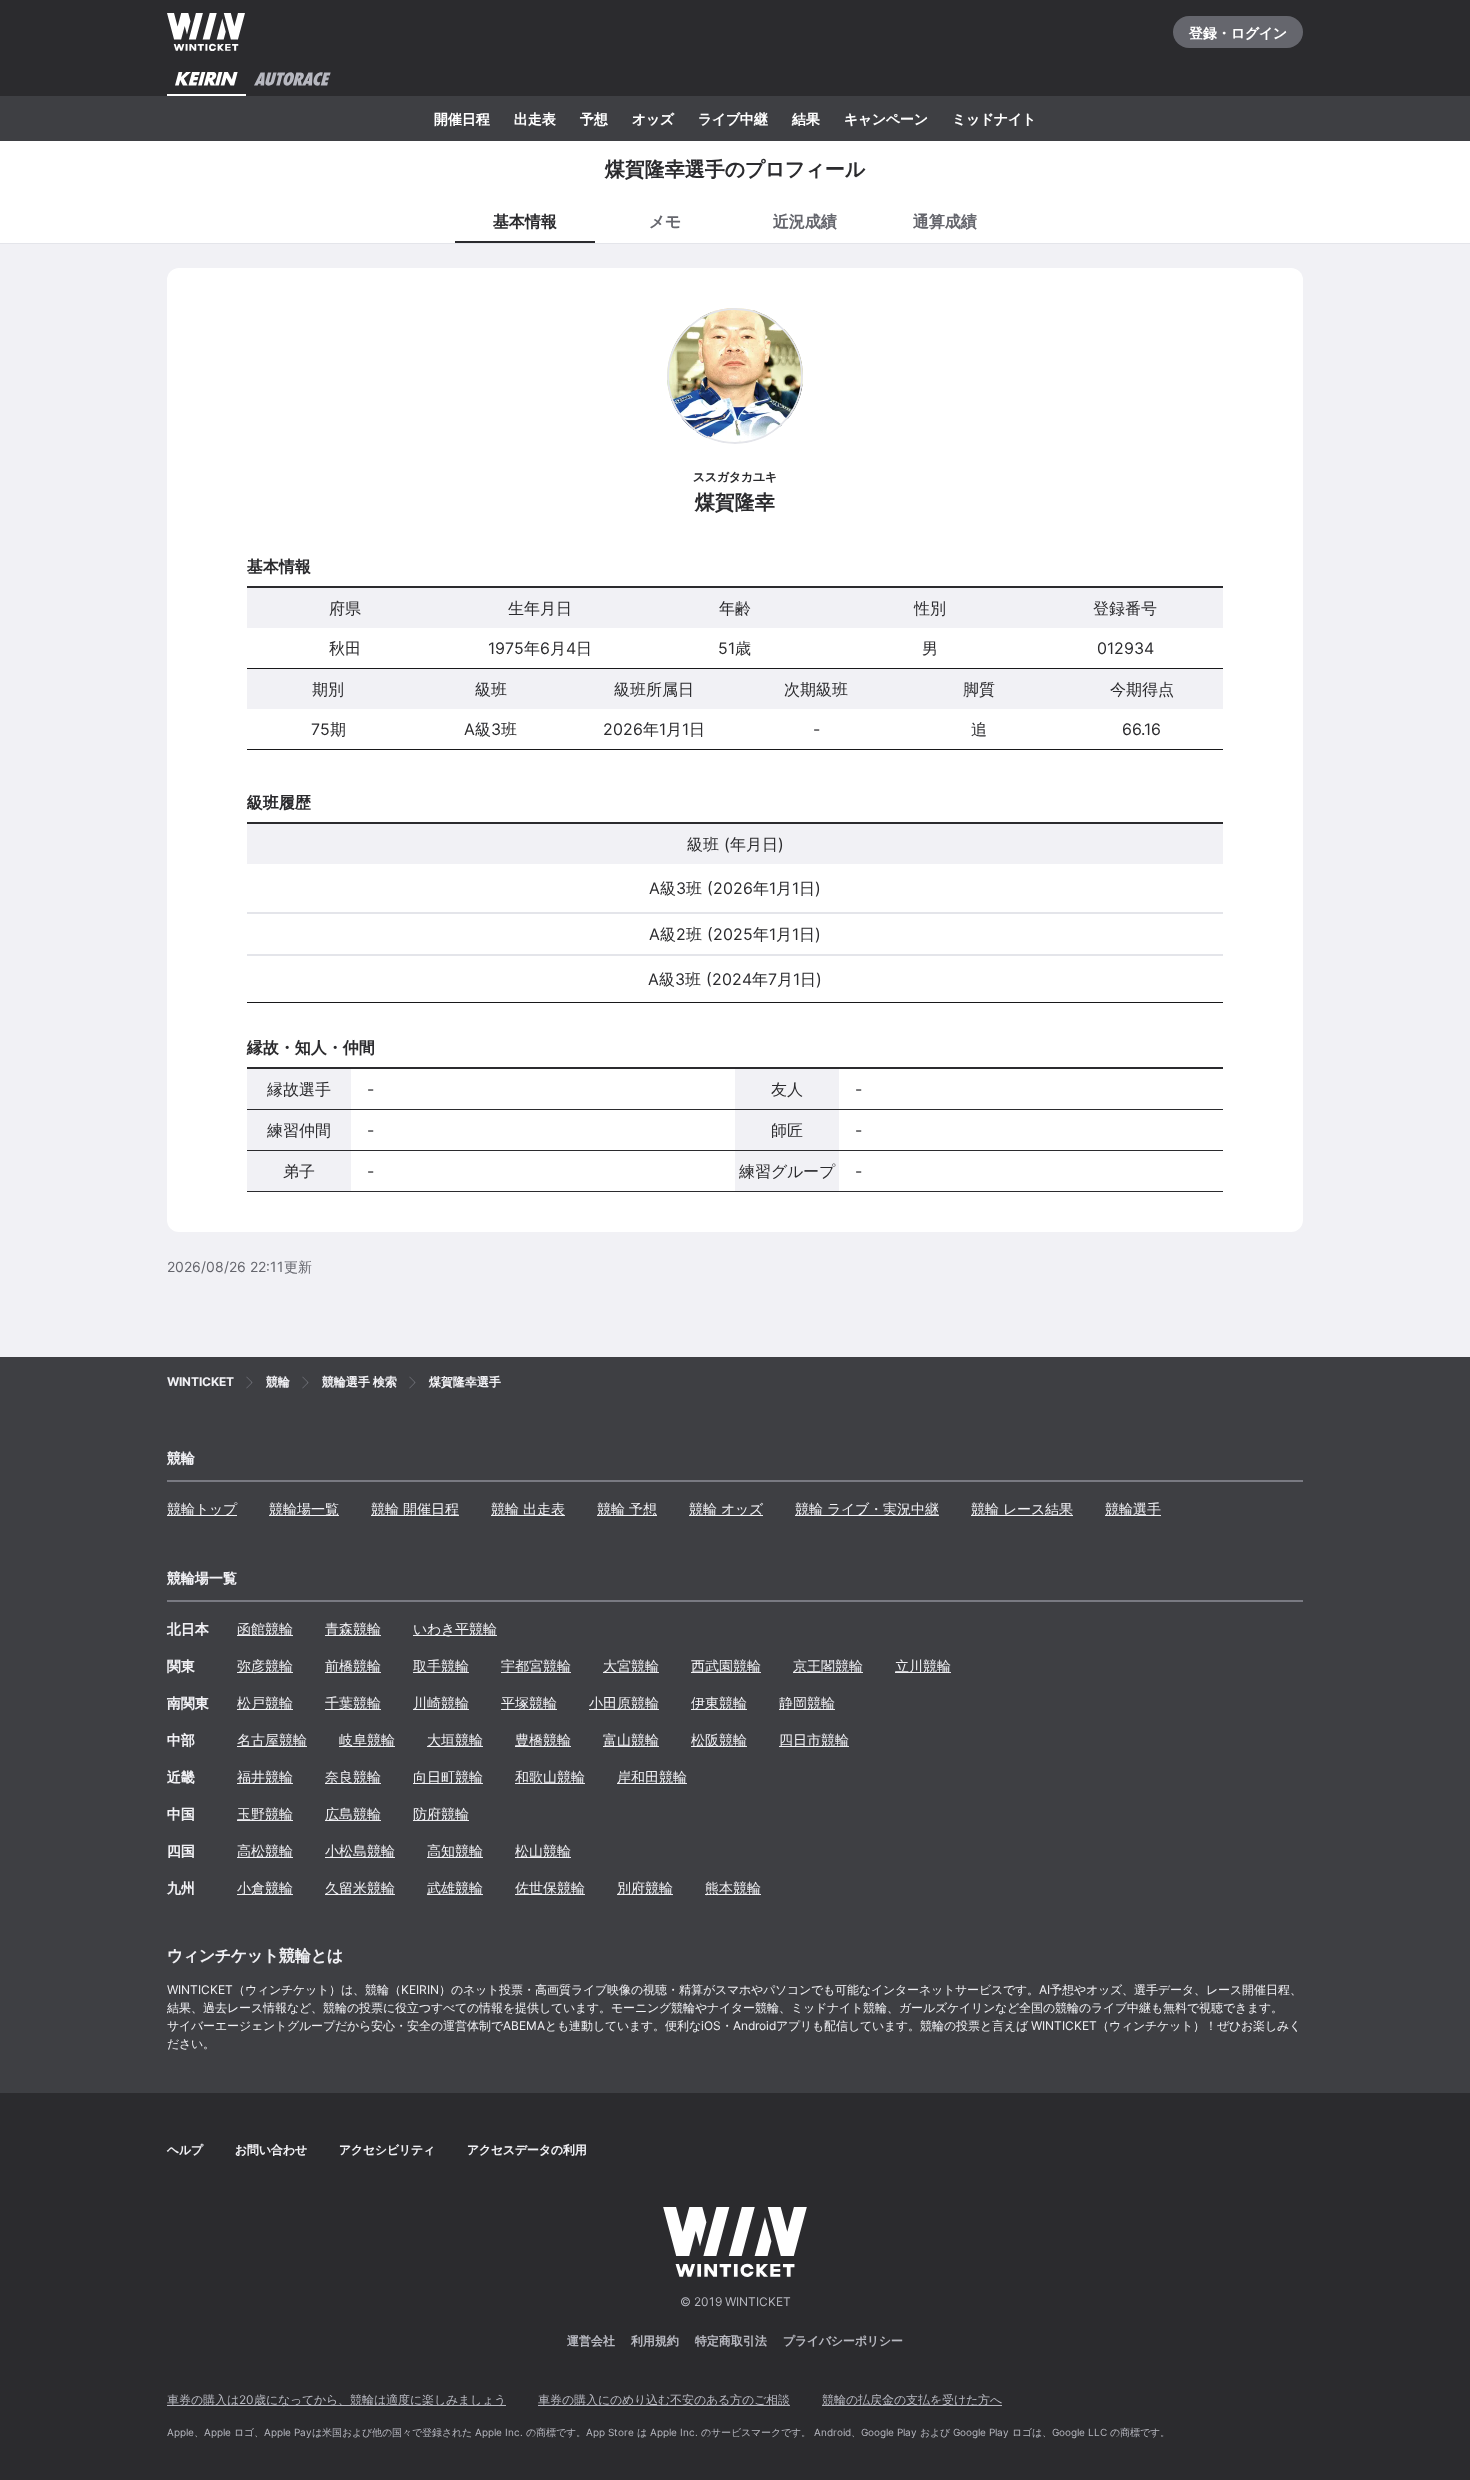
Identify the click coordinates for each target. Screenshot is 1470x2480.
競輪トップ (202, 1508)
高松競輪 (265, 1850)
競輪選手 (1133, 1508)
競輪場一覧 (304, 1508)
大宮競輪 (631, 1665)
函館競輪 (265, 1628)
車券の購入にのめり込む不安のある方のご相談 (664, 2399)
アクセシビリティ (387, 2149)
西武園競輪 (726, 1665)
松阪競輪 (719, 1739)
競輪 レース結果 (1022, 1508)
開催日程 (462, 118)
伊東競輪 (719, 1702)
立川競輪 (923, 1665)
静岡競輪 (807, 1702)
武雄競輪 (455, 1887)
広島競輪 (353, 1813)
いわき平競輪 (455, 1628)
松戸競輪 (265, 1702)
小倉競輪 (265, 1887)
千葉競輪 (353, 1702)
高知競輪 (455, 1850)
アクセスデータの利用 (527, 2149)
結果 (806, 118)
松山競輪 (543, 1850)
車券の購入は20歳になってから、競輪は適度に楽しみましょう (336, 2399)
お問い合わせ (271, 2149)
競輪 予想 (627, 1508)
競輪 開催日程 (415, 1508)
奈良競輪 (353, 1776)
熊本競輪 (733, 1887)
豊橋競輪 (543, 1739)
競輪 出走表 (528, 1508)
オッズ (653, 118)
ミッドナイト (994, 118)
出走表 (535, 118)
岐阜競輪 (367, 1739)
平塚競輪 (529, 1702)
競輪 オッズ (726, 1508)
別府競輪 (645, 1887)
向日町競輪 (448, 1776)
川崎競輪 (441, 1702)
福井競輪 (265, 1776)
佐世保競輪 (550, 1887)
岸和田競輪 (652, 1776)
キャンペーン (886, 118)
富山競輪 (631, 1739)
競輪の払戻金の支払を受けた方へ (912, 2399)
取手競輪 (441, 1665)
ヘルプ (185, 2149)
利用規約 (655, 2340)
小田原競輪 (624, 1702)
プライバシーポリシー (843, 2340)
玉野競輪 (265, 1813)
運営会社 (591, 2340)
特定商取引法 (731, 2340)
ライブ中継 (733, 118)
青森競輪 (353, 1628)
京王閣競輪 (828, 1665)
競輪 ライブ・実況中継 (867, 1508)
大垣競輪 (455, 1739)
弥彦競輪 (265, 1665)
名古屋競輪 (272, 1739)
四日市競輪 (814, 1739)
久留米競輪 (360, 1887)
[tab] (665, 220)
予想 (594, 118)
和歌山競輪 (550, 1776)
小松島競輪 (360, 1850)
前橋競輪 (353, 1665)
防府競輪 (441, 1813)
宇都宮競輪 (536, 1665)
